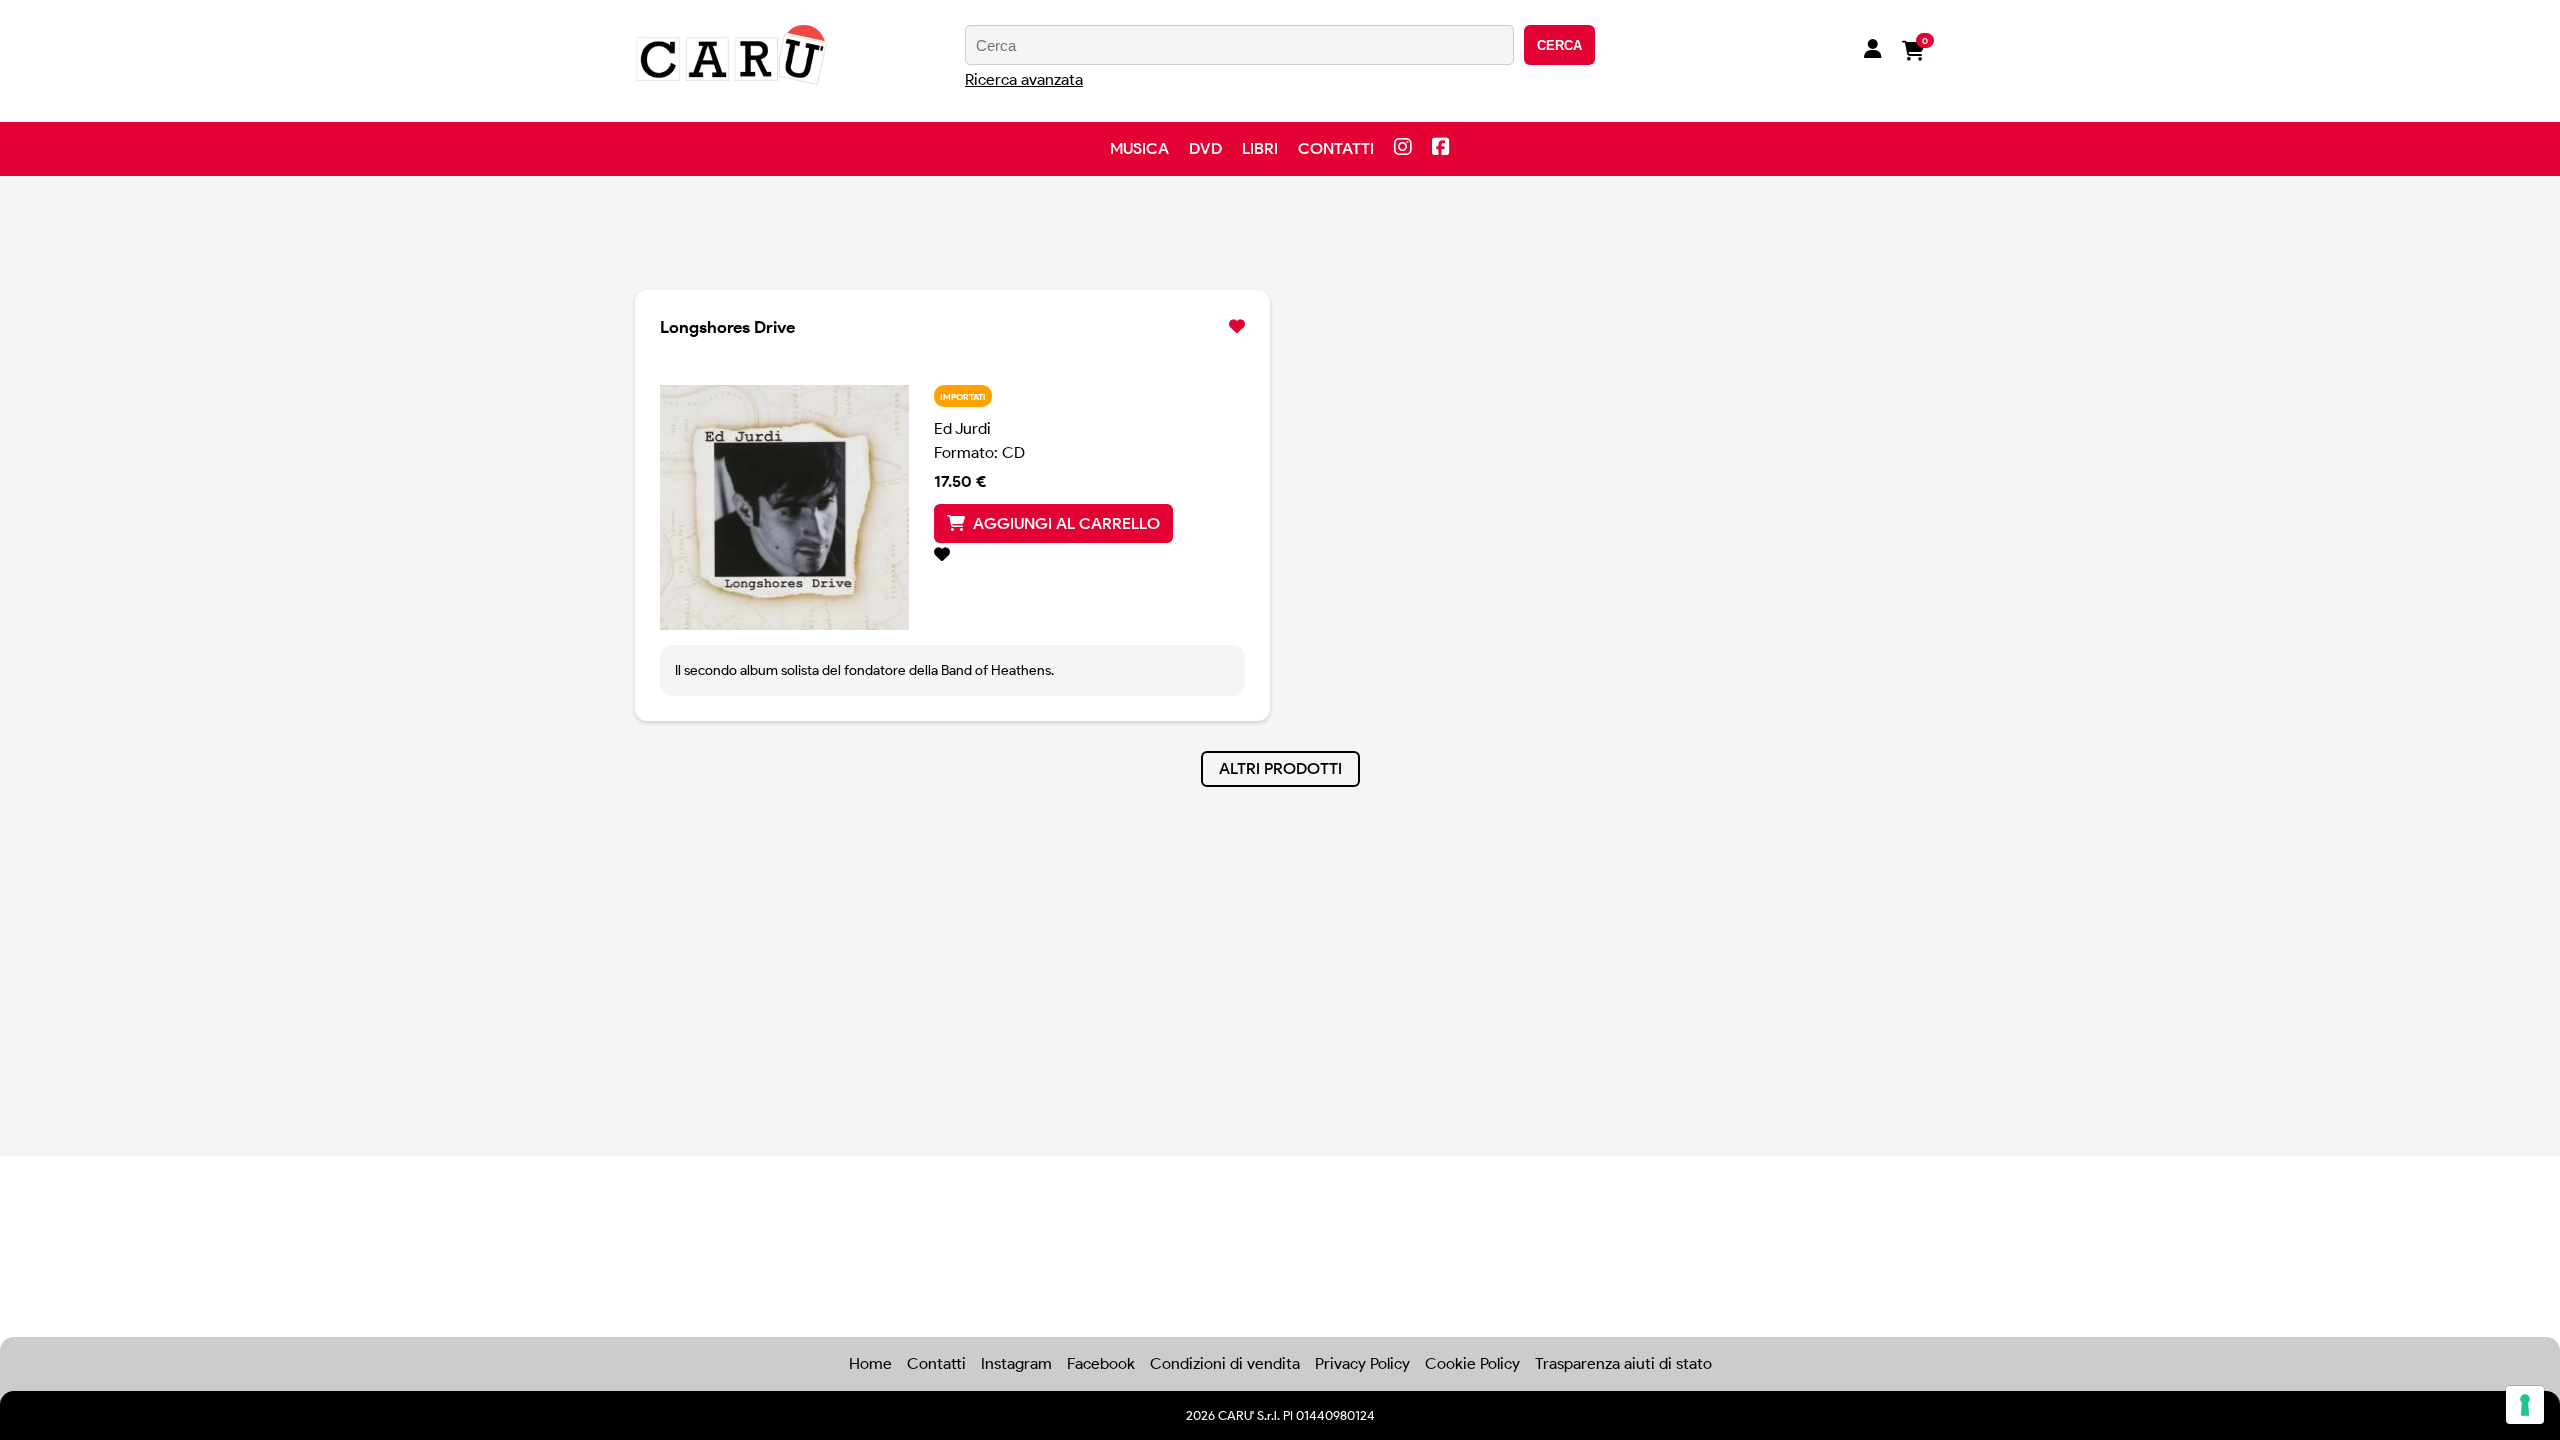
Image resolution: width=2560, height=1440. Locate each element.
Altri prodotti (1280, 768)
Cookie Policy (1472, 1363)
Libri (1260, 148)
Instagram (1016, 1363)
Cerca (1559, 45)
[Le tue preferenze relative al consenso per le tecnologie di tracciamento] (2525, 1405)
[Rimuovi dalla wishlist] (1237, 327)
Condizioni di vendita (1225, 1363)
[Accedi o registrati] (1873, 51)
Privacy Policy (1362, 1363)
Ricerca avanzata (1024, 79)
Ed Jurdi (962, 428)
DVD (1205, 148)
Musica (1139, 148)
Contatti (1336, 148)
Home (870, 1363)
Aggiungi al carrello (1066, 523)
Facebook (1101, 1363)
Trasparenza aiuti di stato (1623, 1363)
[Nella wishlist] (1089, 555)
